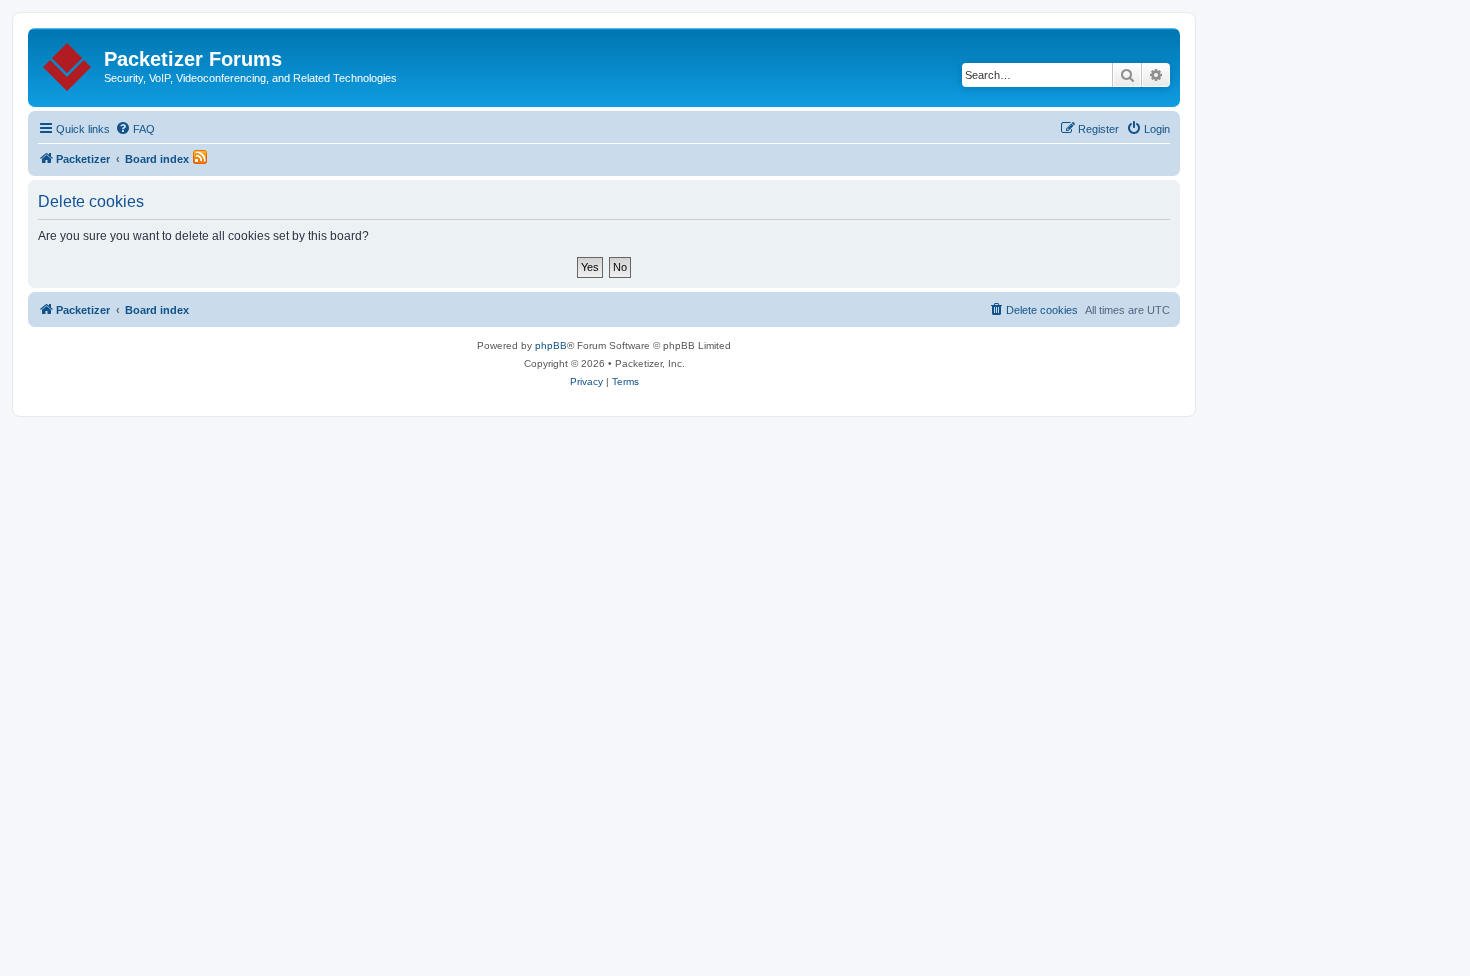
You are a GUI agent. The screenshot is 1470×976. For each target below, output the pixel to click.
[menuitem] (135, 129)
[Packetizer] (68, 63)
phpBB (551, 345)
